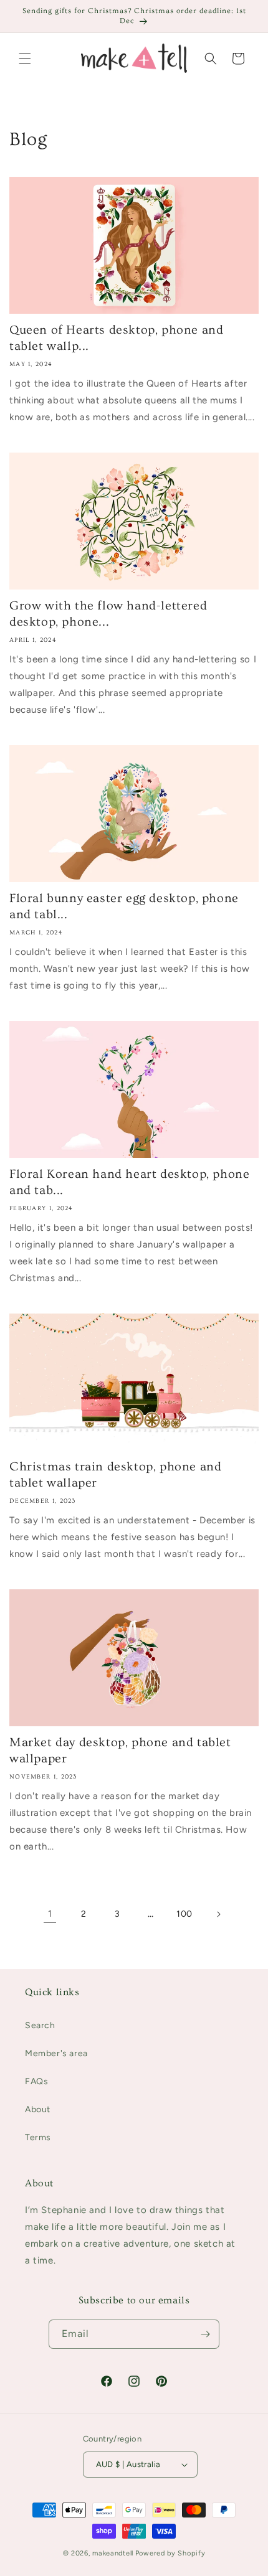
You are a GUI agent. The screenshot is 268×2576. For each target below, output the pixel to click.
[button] (25, 59)
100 (184, 1914)
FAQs (36, 2081)
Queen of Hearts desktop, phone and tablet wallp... (116, 338)
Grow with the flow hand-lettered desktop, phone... (108, 614)
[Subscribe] (205, 2334)
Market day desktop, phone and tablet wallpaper (120, 1751)
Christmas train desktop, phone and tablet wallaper (115, 1475)
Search (40, 2025)
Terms (38, 2137)
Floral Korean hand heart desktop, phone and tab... (129, 1182)
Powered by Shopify (170, 2553)
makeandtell (113, 2553)
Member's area (56, 2053)
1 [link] (50, 1914)
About (38, 2109)
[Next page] (218, 1914)
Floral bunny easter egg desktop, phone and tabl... (124, 906)
